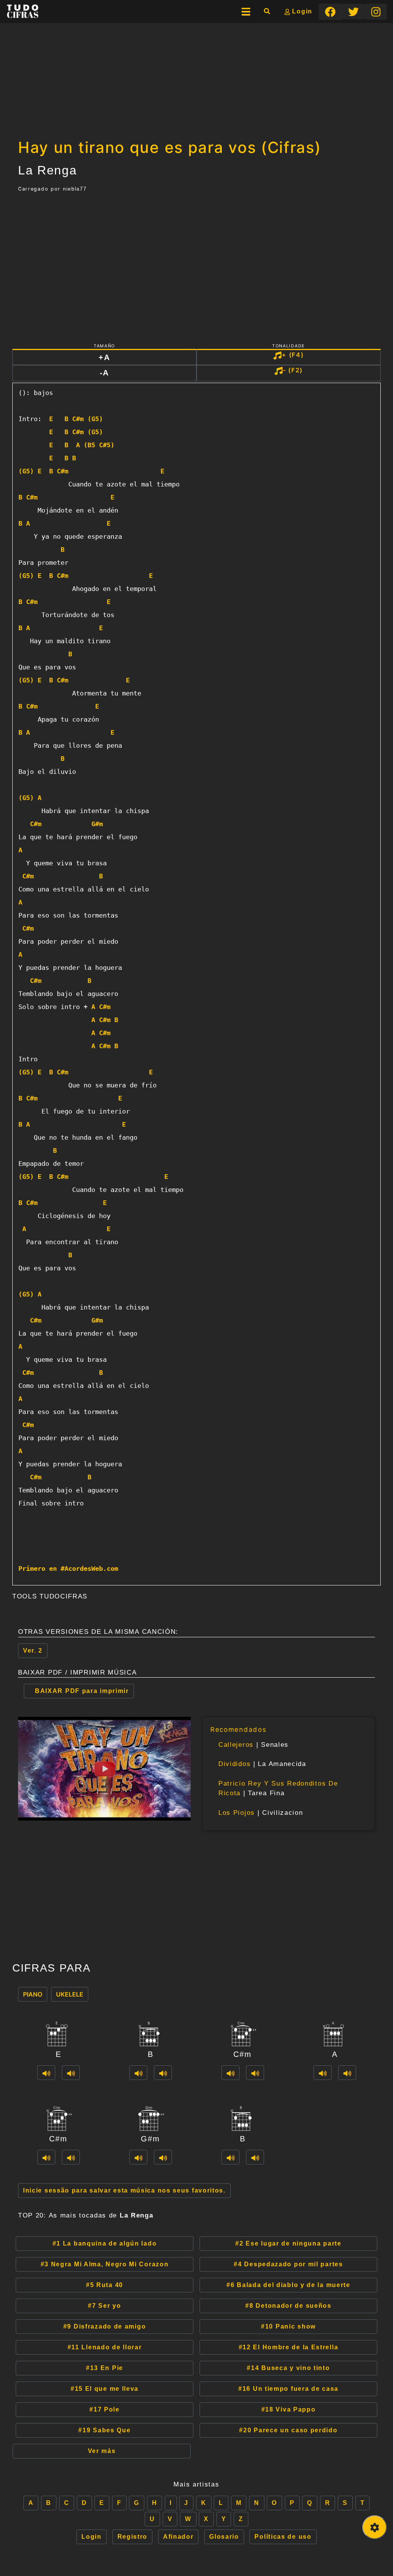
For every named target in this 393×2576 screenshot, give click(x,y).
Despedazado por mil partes (288, 2264)
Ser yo (104, 2306)
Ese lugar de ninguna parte (288, 2243)
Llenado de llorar (105, 2347)
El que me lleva (105, 2389)
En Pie (105, 2368)
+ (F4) (293, 355)
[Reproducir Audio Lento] (71, 2073)
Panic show (288, 2326)
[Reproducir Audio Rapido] (46, 2073)
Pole (105, 2409)
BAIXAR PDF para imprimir (82, 1691)
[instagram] (376, 11)
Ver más (102, 2451)
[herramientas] (375, 2527)
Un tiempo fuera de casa (288, 2389)
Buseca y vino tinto (288, 2368)
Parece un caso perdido (288, 2430)
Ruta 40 (105, 2285)
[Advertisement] (196, 78)
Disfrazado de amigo (105, 2326)
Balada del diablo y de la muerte (288, 2285)
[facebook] (330, 12)
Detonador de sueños (288, 2306)
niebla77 (75, 189)
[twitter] (353, 12)
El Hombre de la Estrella (289, 2347)
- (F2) (293, 370)
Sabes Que (104, 2430)
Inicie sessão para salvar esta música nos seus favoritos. (124, 2190)
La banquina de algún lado (105, 2243)
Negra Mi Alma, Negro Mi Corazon (105, 2264)
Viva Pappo (289, 2409)
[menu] (246, 12)
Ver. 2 (33, 1651)
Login (301, 11)
